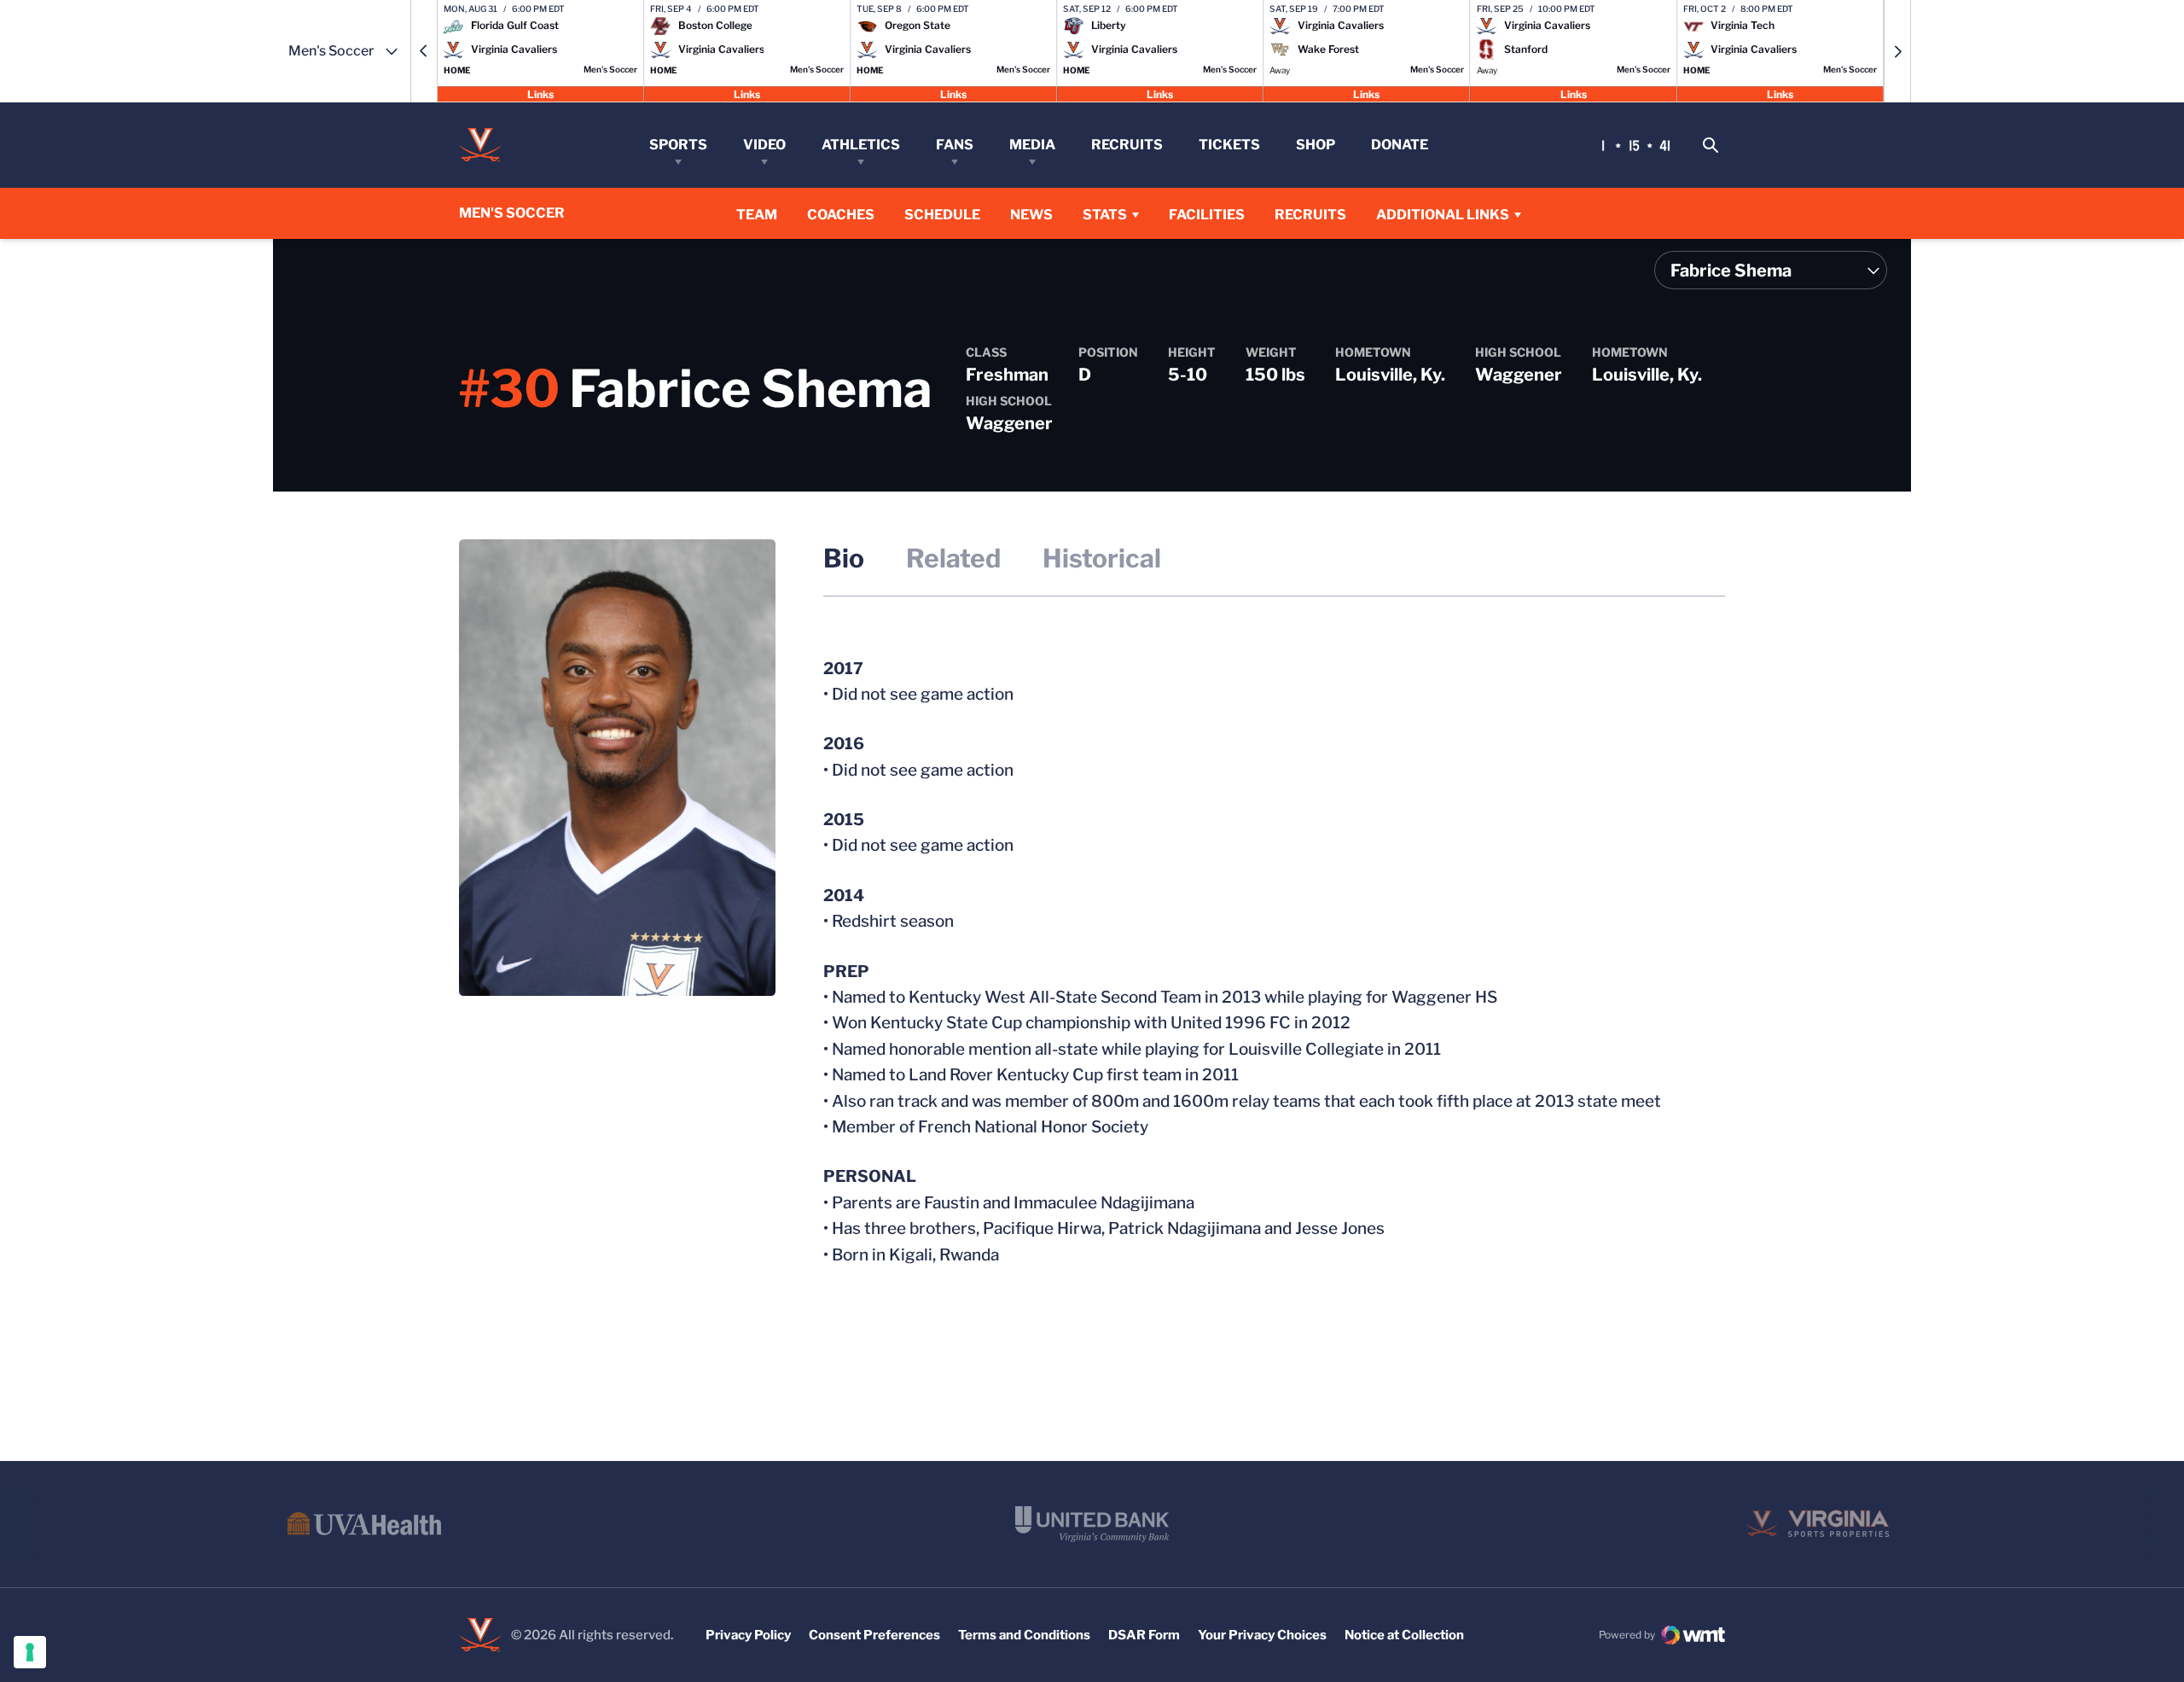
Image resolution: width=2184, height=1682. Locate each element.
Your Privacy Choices (1262, 1635)
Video (764, 145)
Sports (678, 145)
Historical (1102, 558)
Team (757, 215)
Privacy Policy (748, 1635)
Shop (1316, 145)
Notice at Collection (1404, 1635)
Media (1032, 145)
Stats (1105, 215)
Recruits (1127, 145)
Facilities (1207, 215)
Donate (1400, 145)
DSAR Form (1144, 1635)
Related (953, 558)
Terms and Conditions (1024, 1635)
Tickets (1229, 145)
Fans (955, 145)
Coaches (841, 215)
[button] (424, 51)
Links (540, 93)
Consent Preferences (874, 1635)
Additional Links (1443, 215)
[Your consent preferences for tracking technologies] (30, 1652)
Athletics (861, 145)
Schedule (942, 215)
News (1031, 215)
